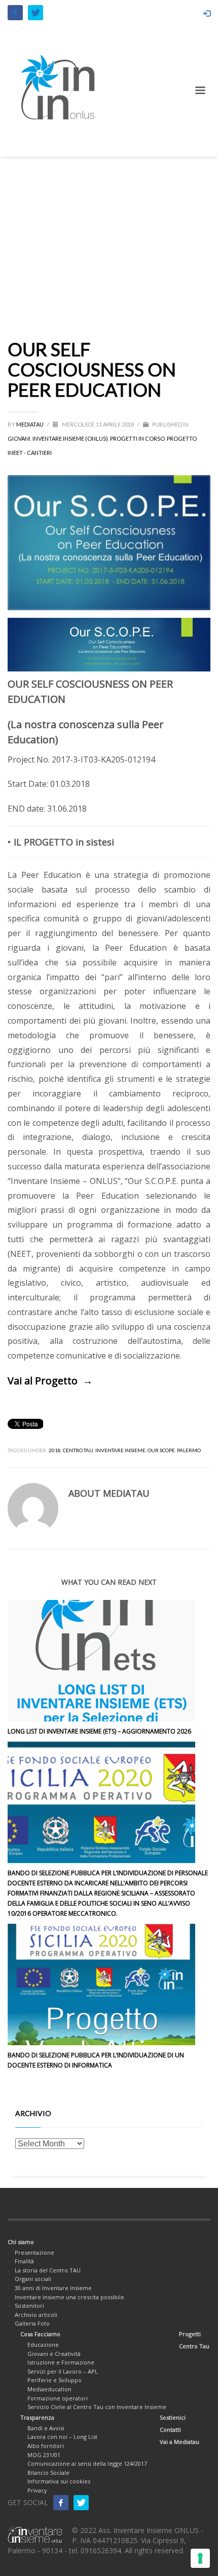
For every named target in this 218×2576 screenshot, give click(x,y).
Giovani (19, 438)
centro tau (78, 1450)
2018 (55, 1450)
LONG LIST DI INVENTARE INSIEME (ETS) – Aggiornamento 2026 (99, 1731)
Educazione (43, 2345)
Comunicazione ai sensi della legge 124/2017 (87, 2463)
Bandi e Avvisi (46, 2428)
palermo (189, 1450)
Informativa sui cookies (59, 2481)
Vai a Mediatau (179, 2442)
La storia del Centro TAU (48, 2270)
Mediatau (30, 424)
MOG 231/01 (44, 2455)
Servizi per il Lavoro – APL (63, 2371)
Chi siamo (21, 2242)
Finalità (24, 2261)
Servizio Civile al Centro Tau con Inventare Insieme (97, 2407)
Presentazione (34, 2252)
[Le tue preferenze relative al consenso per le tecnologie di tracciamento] (200, 2558)
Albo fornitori (46, 2446)
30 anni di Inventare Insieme (53, 2288)
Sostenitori (29, 2306)
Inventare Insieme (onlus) (70, 438)
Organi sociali (33, 2279)
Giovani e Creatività (54, 2354)
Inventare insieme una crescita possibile (69, 2297)
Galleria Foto (32, 2323)
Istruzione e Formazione (61, 2362)
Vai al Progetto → (50, 1381)
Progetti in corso (137, 438)
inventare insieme (120, 1450)
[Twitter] (35, 13)
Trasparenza (37, 2417)
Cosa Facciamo (40, 2334)
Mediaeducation (49, 2389)
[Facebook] (15, 13)
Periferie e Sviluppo (55, 2380)
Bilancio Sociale (48, 2473)
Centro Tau (194, 2346)
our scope (161, 1450)
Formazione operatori (58, 2398)
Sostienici (173, 2417)
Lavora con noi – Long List (62, 2437)
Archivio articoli (36, 2315)
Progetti (190, 2334)
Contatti (170, 2430)
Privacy (37, 2490)
